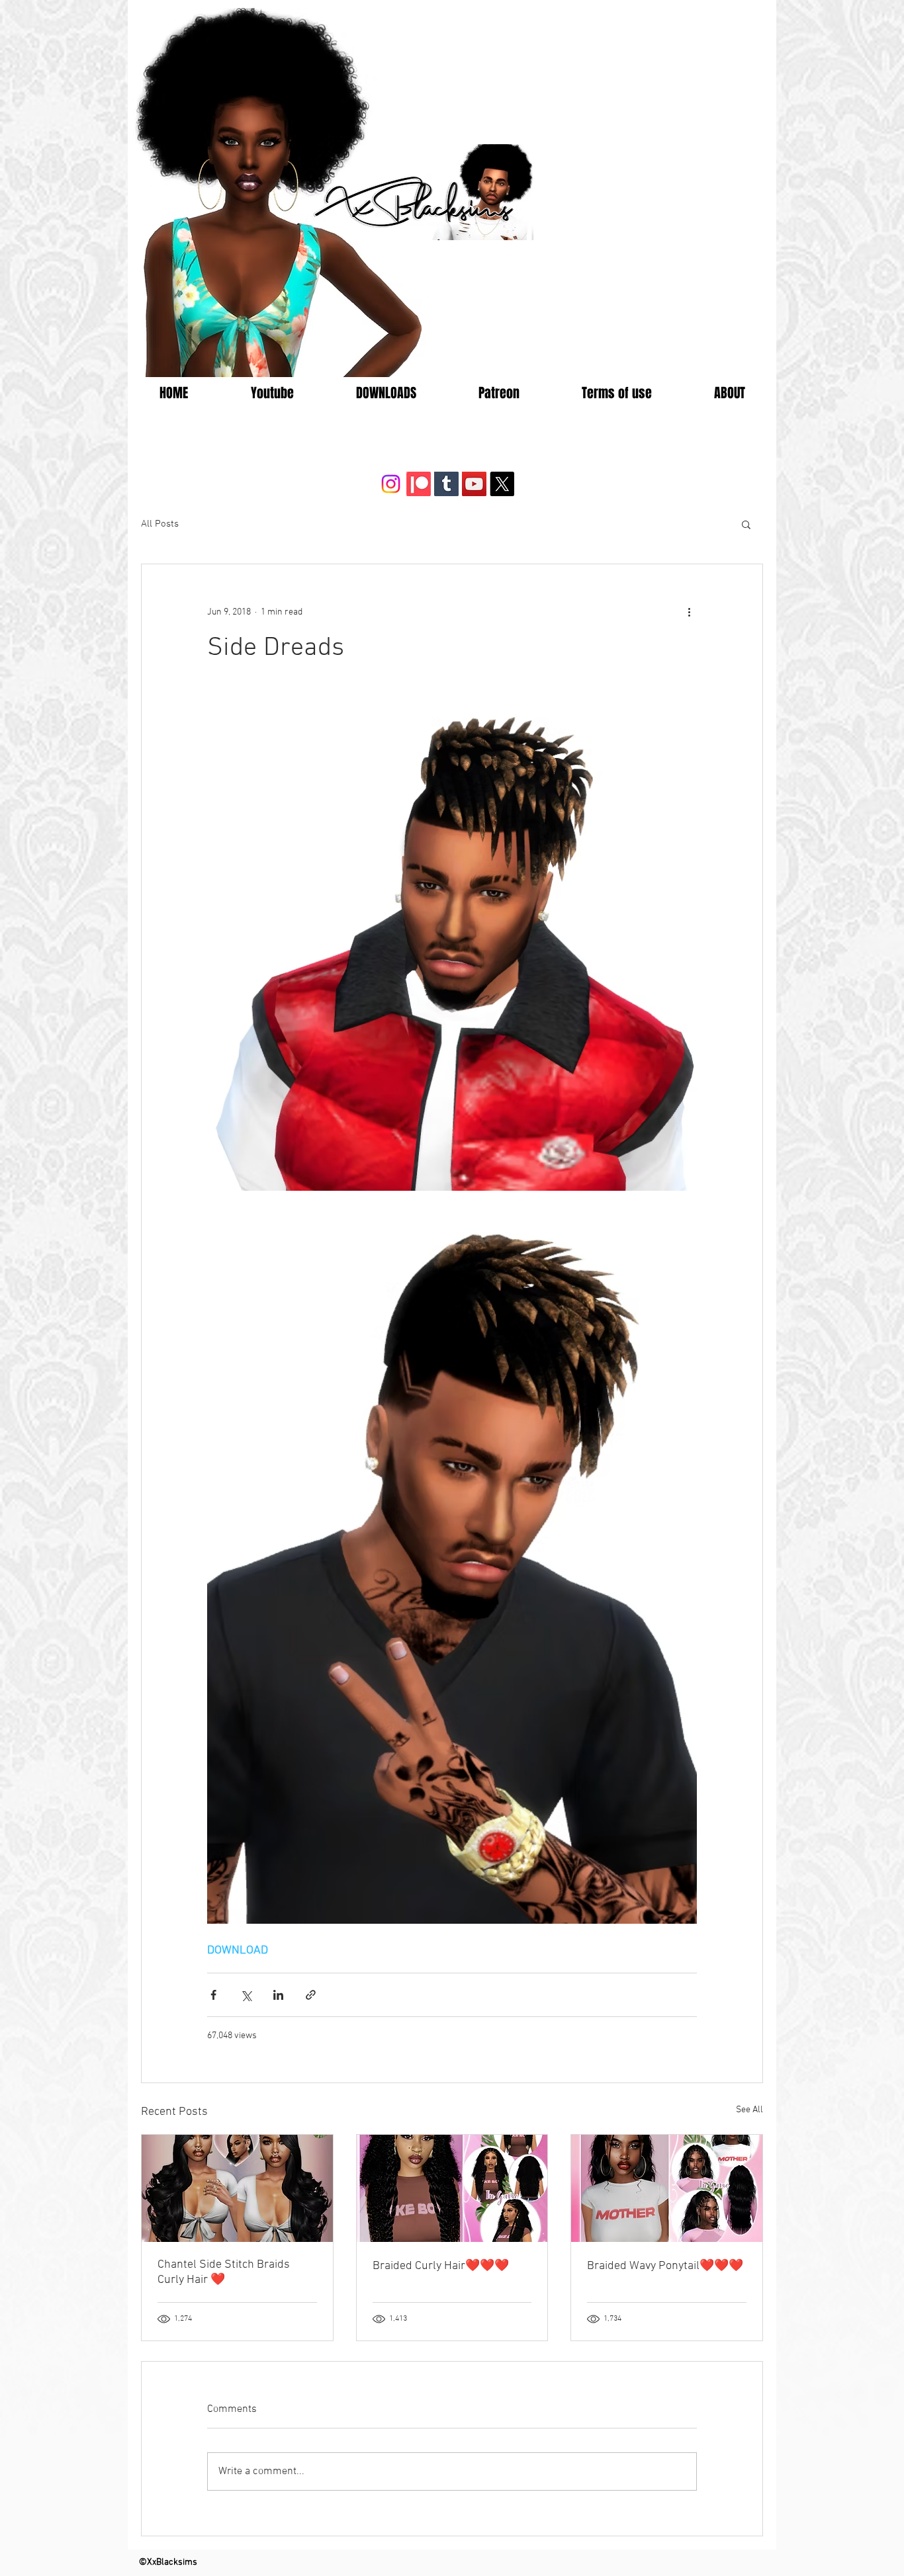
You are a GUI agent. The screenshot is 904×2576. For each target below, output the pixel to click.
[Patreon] (419, 484)
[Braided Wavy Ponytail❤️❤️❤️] (667, 2188)
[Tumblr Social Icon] (446, 484)
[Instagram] (391, 484)
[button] (746, 524)
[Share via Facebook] (213, 1995)
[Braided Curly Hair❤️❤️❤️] (452, 2188)
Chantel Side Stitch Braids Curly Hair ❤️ (224, 2272)
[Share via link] (311, 1995)
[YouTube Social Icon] (474, 484)
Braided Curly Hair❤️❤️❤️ (441, 2266)
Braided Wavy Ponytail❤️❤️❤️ (665, 2266)
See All (749, 2110)
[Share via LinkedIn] (278, 1995)
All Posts (160, 524)
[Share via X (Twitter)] (246, 1995)
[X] (502, 484)
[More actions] (689, 612)
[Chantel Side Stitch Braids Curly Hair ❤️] (237, 2188)
